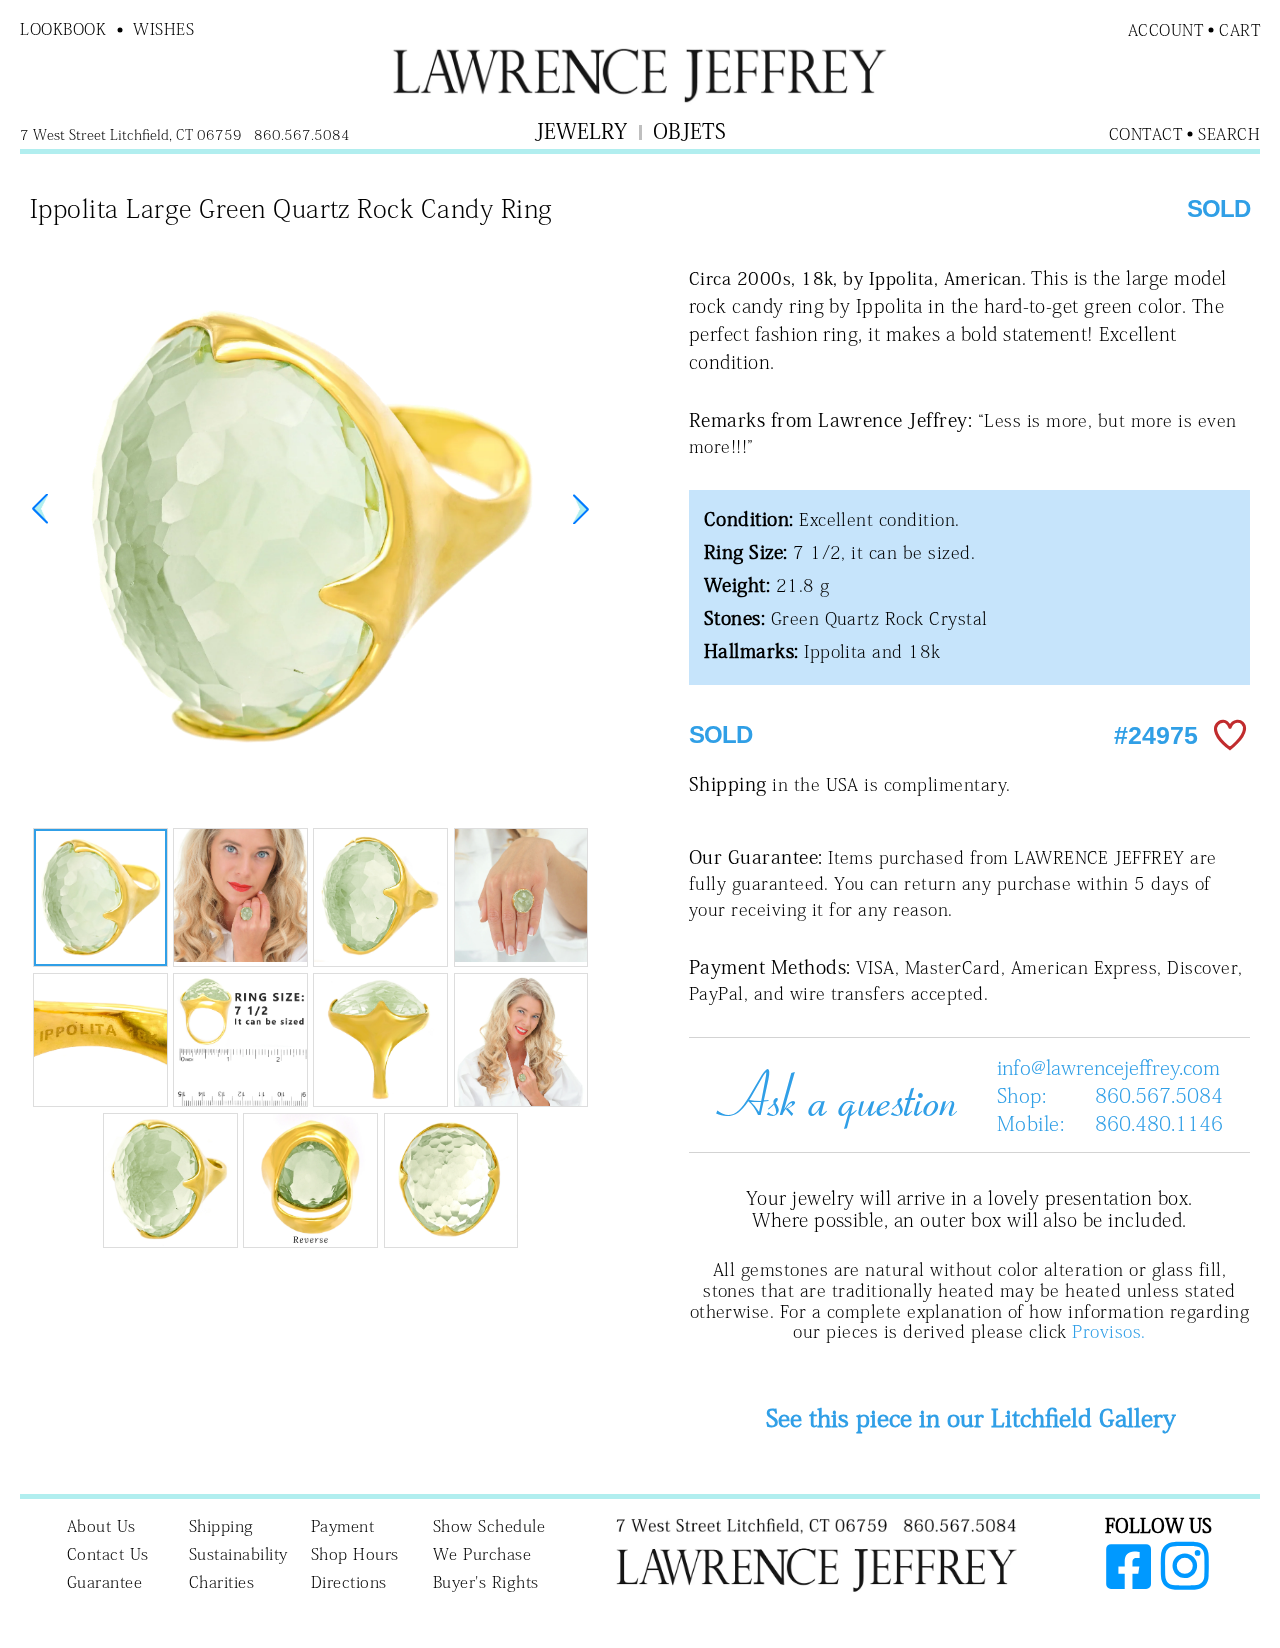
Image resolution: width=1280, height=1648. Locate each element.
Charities (222, 1582)
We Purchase (482, 1554)
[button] (581, 509)
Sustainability (238, 1554)
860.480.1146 (1159, 1123)
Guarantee (105, 1582)
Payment (343, 1526)
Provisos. (1108, 1331)
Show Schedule (489, 1526)
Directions (349, 1582)
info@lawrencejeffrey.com (1108, 1067)
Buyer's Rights (486, 1582)
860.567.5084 (1159, 1095)
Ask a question (829, 1095)
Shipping (221, 1526)
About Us (101, 1526)
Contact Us (108, 1554)
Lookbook (63, 29)
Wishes (163, 29)
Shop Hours (355, 1554)
